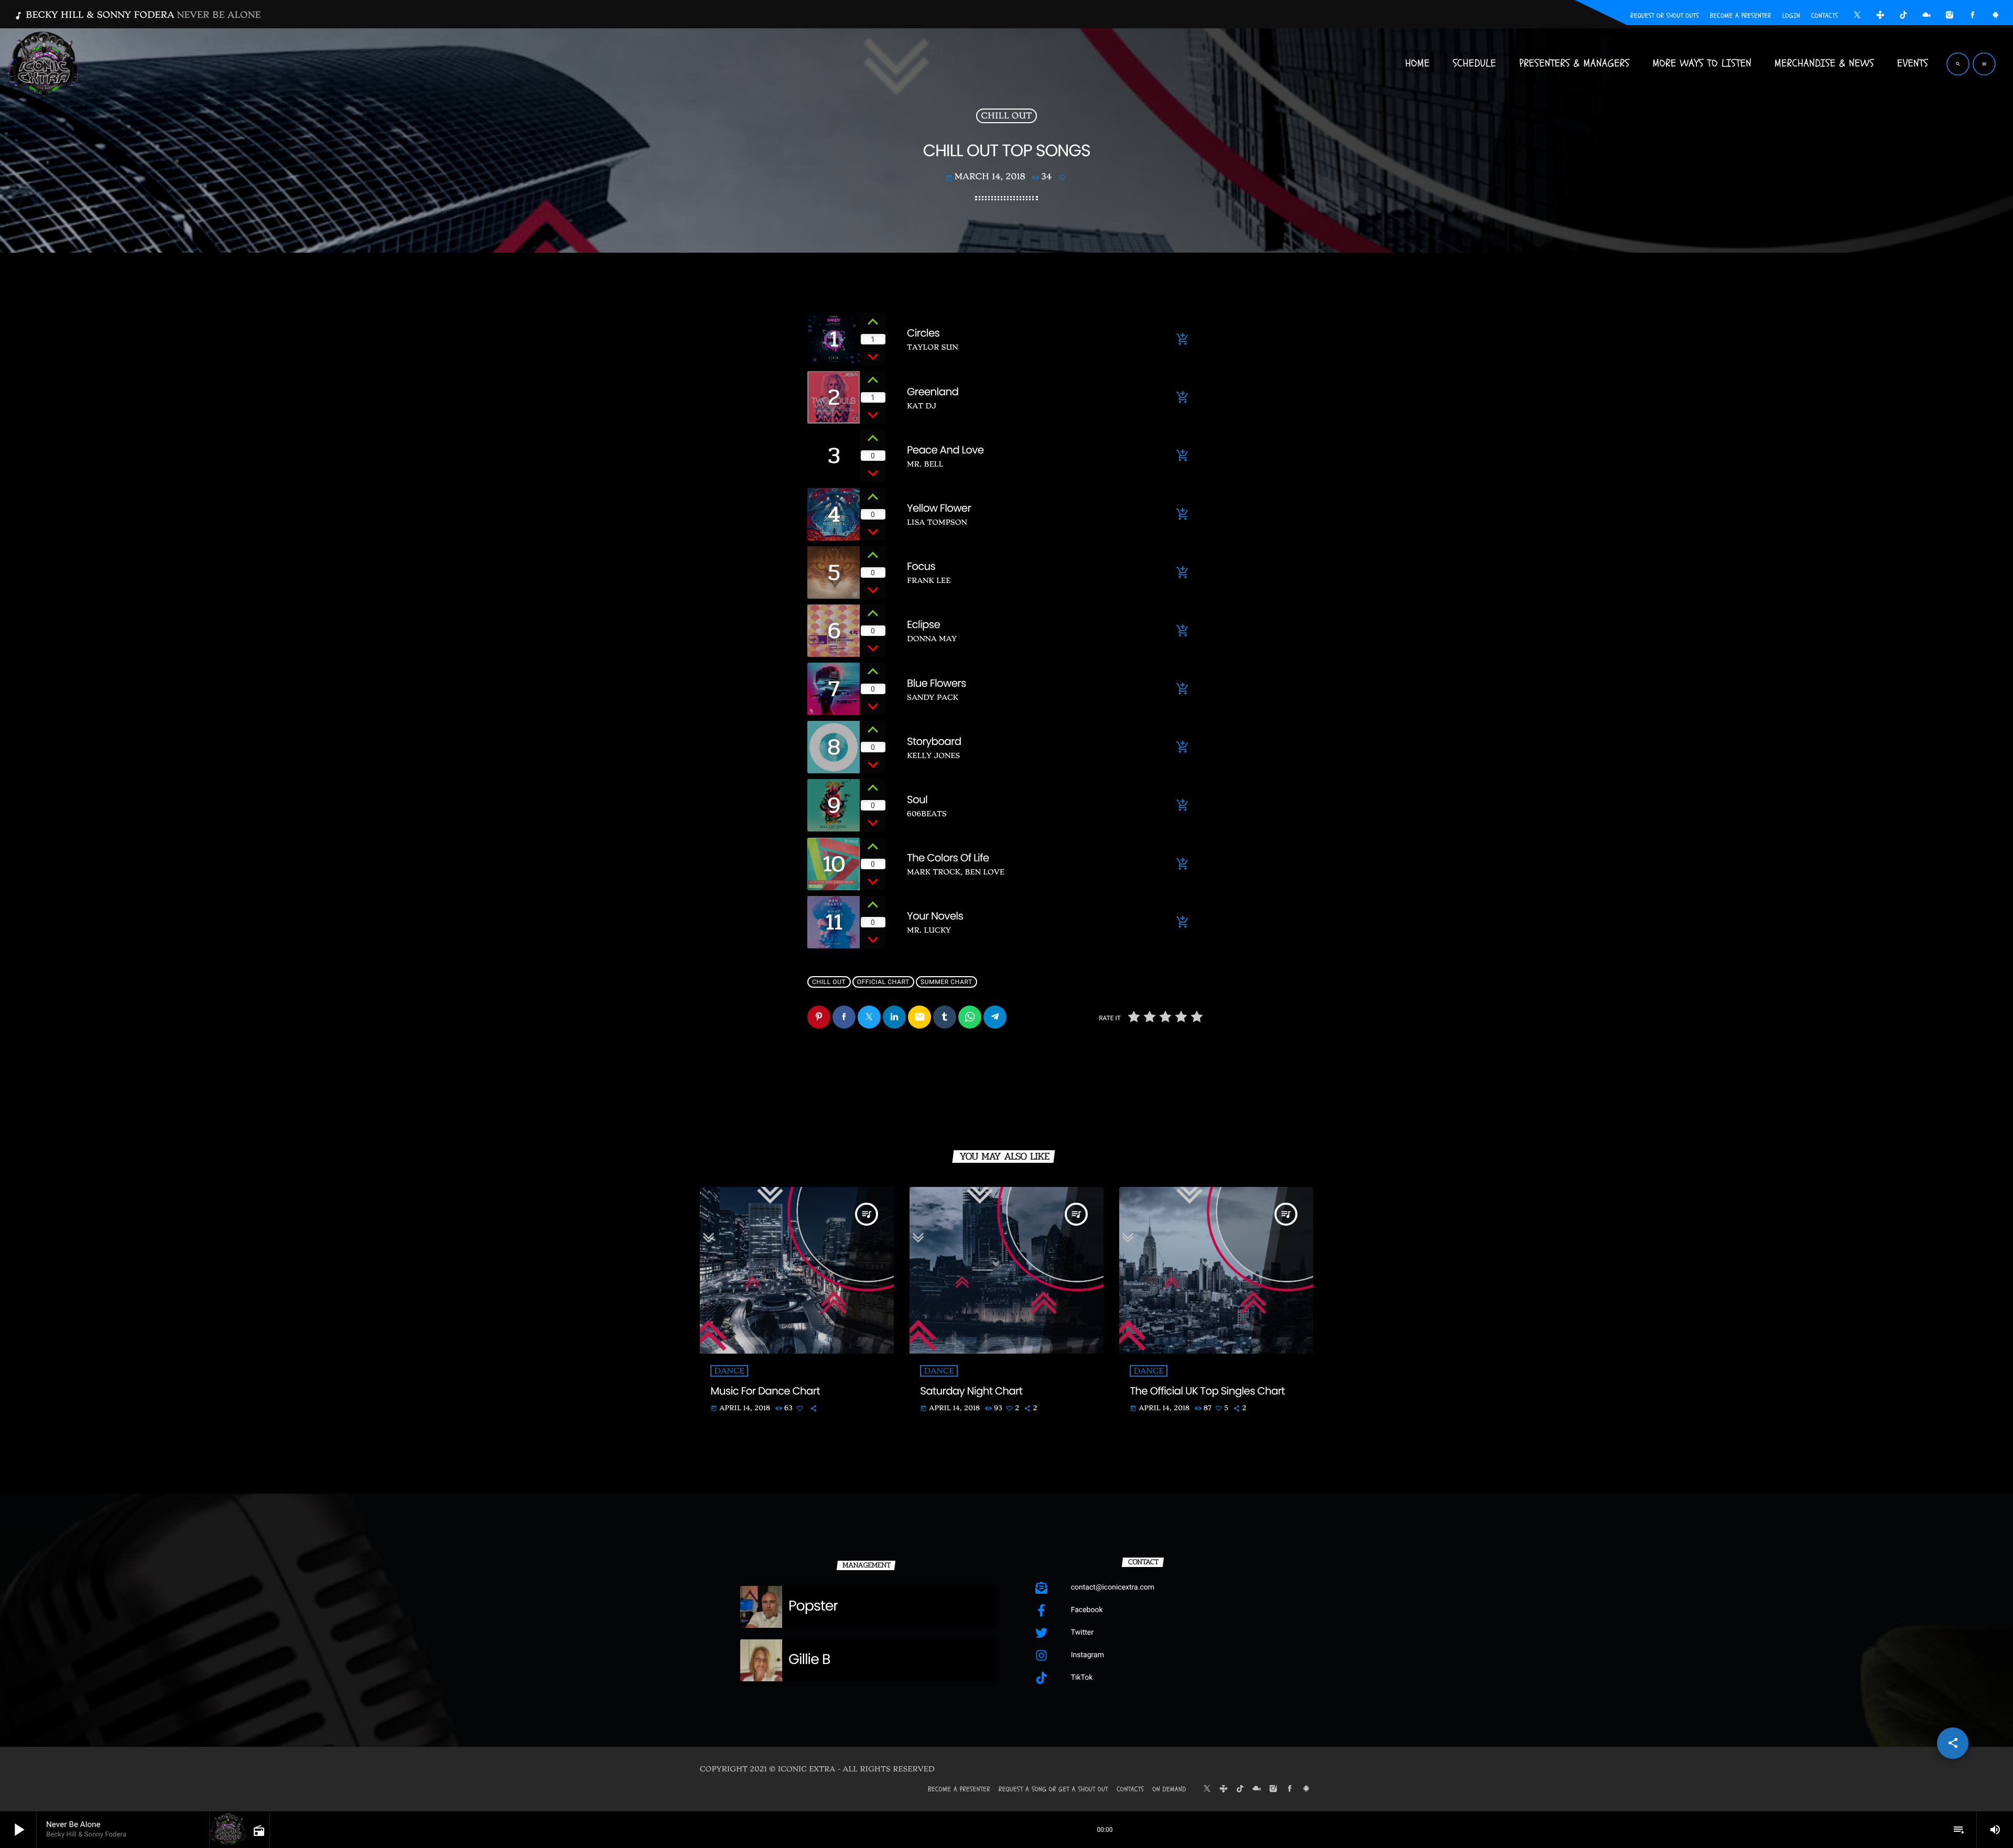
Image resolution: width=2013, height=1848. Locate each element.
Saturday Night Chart (971, 1391)
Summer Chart (946, 982)
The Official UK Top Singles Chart (1207, 1391)
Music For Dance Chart (765, 1391)
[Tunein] (1880, 16)
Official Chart (883, 982)
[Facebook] (1973, 16)
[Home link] (44, 64)
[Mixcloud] (1927, 16)
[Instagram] (1950, 16)
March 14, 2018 (985, 177)
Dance (729, 1371)
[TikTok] (1903, 16)
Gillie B (809, 1660)
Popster (813, 1606)
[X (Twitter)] (1857, 16)
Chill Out (1007, 116)
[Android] (1996, 16)
